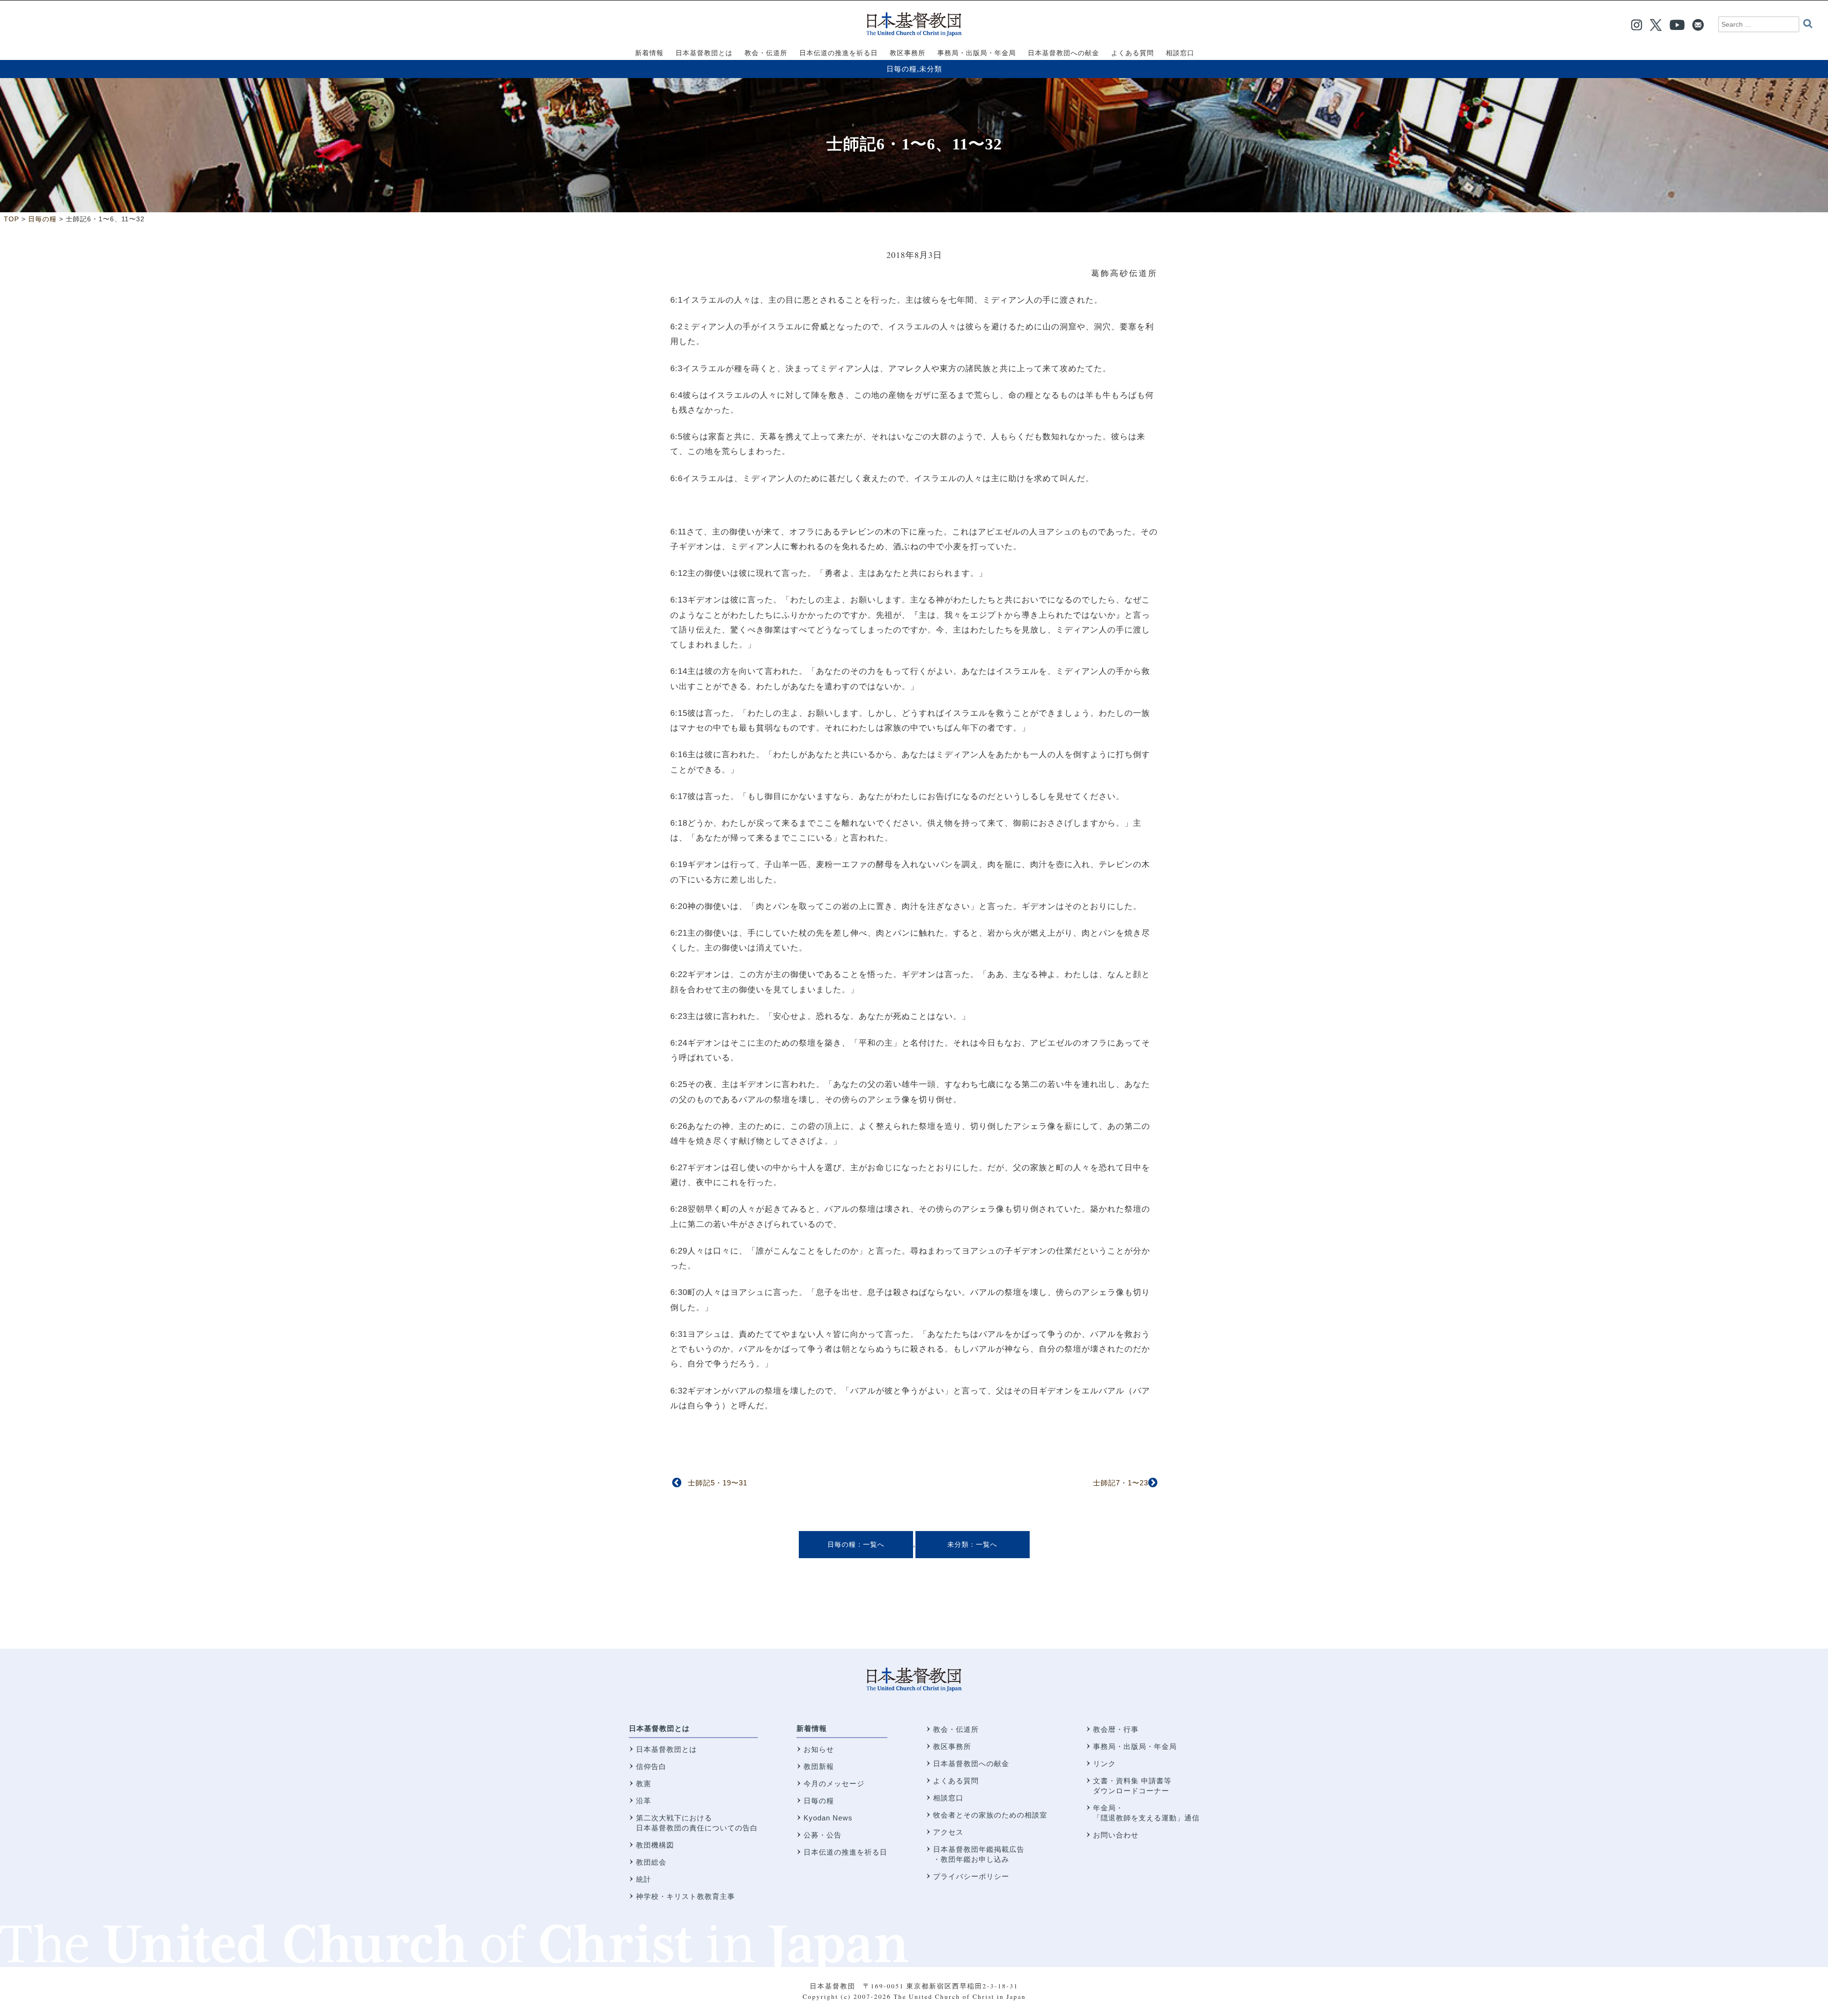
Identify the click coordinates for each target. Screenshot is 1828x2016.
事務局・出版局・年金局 (1135, 1746)
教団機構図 (655, 1845)
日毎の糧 (902, 69)
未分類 (931, 69)
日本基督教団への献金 (971, 1764)
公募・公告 (823, 1835)
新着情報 (812, 1728)
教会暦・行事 (1116, 1729)
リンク (1104, 1764)
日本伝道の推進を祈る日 (845, 1852)
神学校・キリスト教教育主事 (685, 1896)
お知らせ (819, 1749)
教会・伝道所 (956, 1729)
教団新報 (819, 1766)
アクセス (948, 1832)
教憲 (644, 1784)
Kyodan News (828, 1818)
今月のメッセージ (834, 1784)
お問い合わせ (1116, 1835)
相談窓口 (948, 1798)
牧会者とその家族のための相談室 (990, 1815)
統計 (644, 1879)
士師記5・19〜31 (718, 1483)
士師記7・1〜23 (1121, 1483)
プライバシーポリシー (971, 1876)
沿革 (644, 1801)
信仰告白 (651, 1766)
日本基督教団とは (659, 1728)
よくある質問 (956, 1781)
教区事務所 (952, 1746)
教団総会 (651, 1862)
